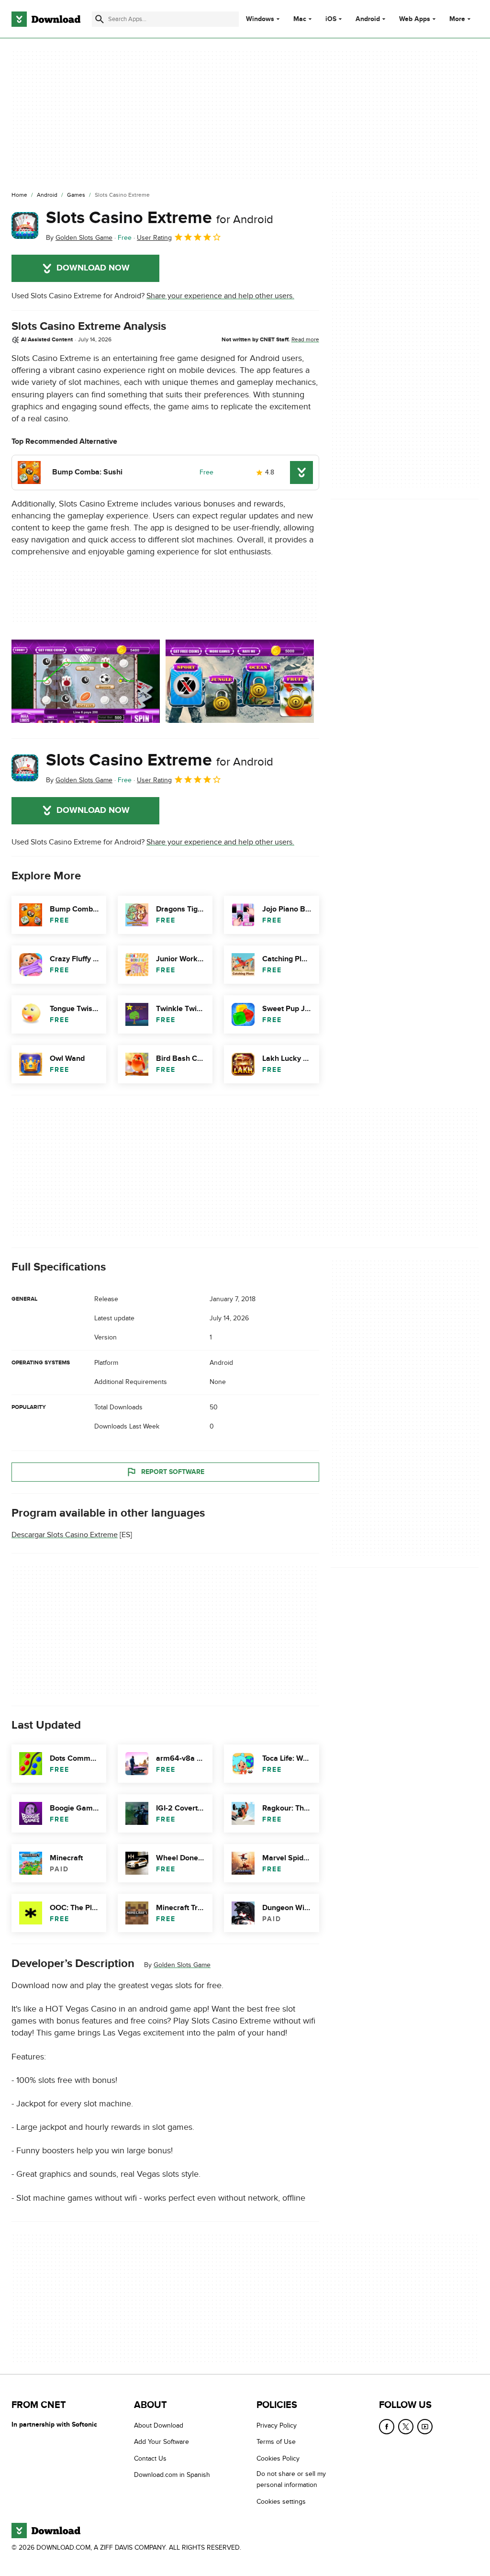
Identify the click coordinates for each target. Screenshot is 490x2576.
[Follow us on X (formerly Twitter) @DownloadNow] (406, 2427)
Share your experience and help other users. (220, 296)
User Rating (154, 238)
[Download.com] (46, 19)
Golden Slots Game (182, 1965)
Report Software (173, 1472)
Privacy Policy (277, 2425)
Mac (300, 19)
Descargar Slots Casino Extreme (65, 1535)
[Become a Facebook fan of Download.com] (387, 2427)
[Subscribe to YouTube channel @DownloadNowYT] (425, 2427)
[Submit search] (100, 19)
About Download (159, 2425)
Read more (305, 339)
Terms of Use (276, 2442)
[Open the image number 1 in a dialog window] (240, 681)
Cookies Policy (278, 2458)
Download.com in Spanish (172, 2475)
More (457, 19)
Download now (93, 268)
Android (368, 19)
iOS (331, 19)
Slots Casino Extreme (160, 218)
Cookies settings (281, 2501)
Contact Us (150, 2458)
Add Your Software (161, 2442)
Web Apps (415, 19)
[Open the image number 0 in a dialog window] (86, 681)
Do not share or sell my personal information (291, 2479)
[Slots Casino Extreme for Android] (25, 225)
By (79, 238)
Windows (260, 19)
